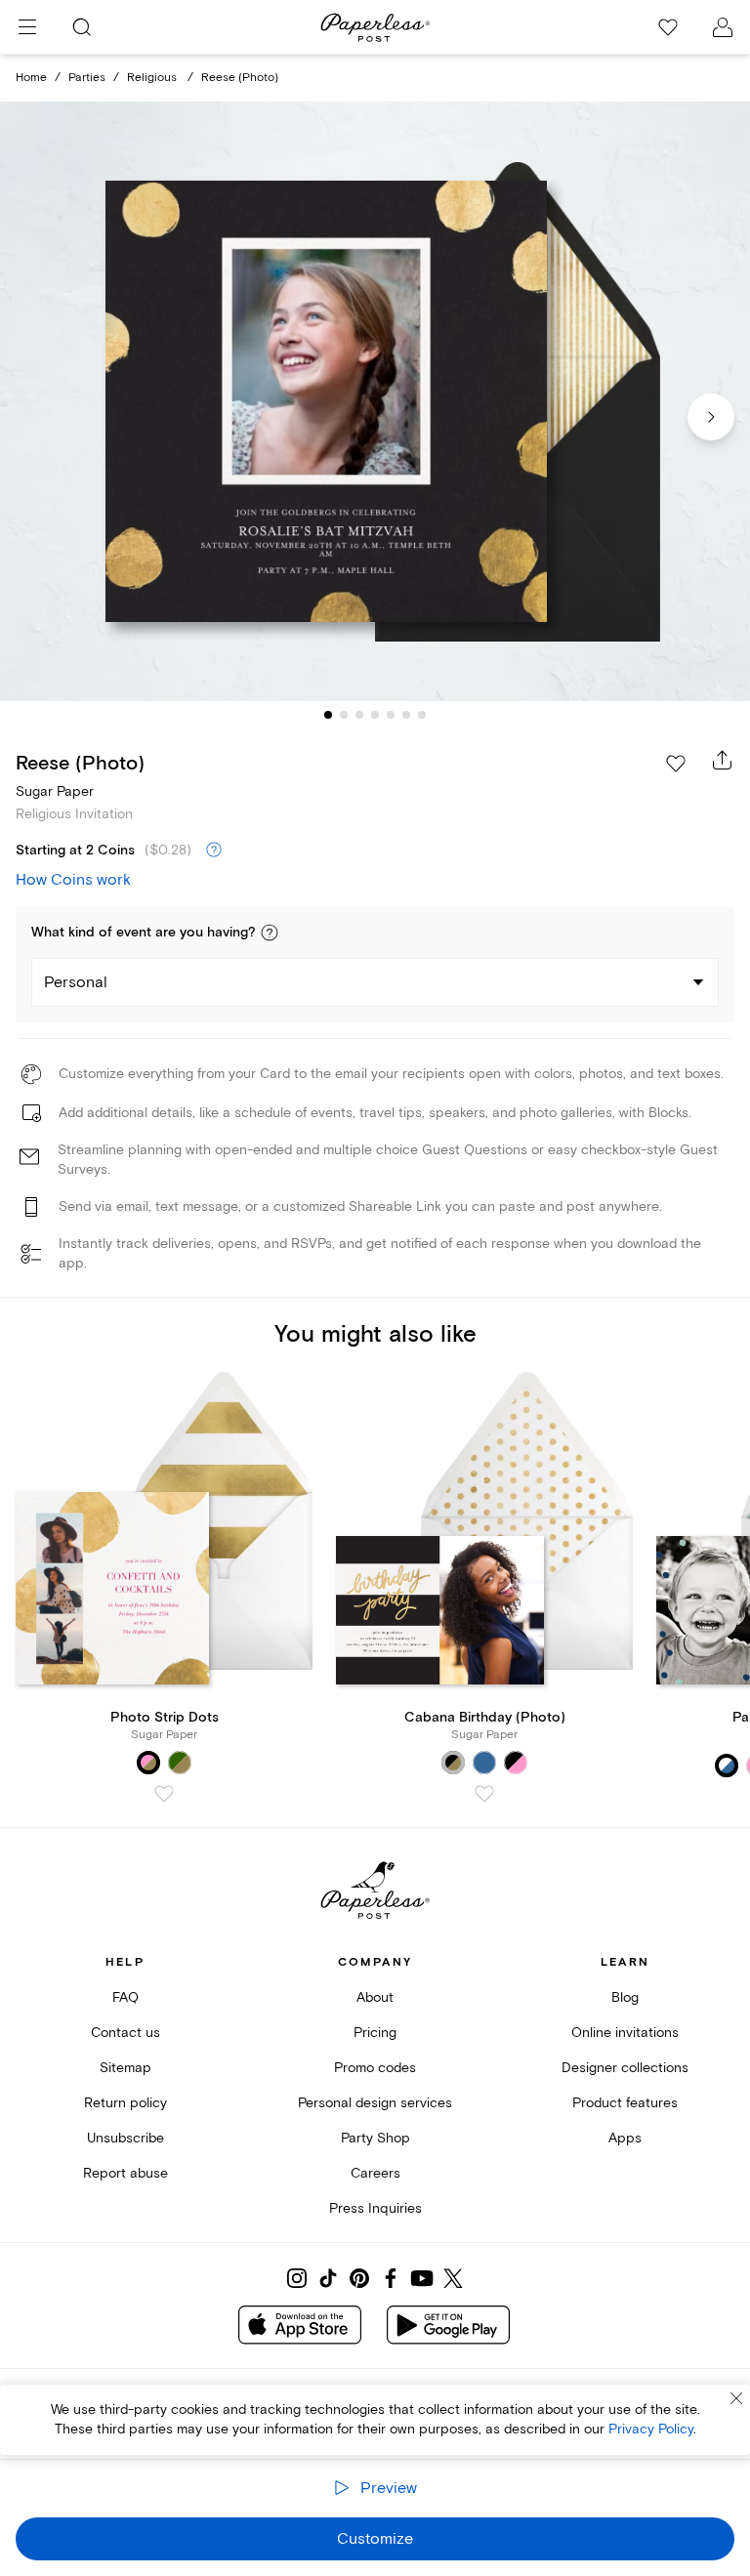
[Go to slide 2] (344, 715)
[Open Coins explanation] (214, 851)
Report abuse (125, 2173)
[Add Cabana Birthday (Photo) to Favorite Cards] (484, 1794)
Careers (375, 2173)
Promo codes (375, 2068)
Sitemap (125, 2068)
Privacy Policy (651, 2429)
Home (31, 78)
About (375, 1997)
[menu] (27, 27)
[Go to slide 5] (391, 715)
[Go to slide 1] (328, 715)
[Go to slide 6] (406, 715)
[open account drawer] (723, 27)
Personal (76, 982)
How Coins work (73, 880)
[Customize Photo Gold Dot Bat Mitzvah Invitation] (375, 402)
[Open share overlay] (723, 760)
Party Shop (375, 2138)
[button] (270, 933)
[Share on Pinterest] (359, 2278)
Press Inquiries (375, 2208)
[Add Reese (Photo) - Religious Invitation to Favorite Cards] (676, 764)
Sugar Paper (55, 791)
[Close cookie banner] (736, 2398)
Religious (153, 78)
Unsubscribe (125, 2138)
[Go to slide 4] (375, 715)
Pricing (375, 2033)
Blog (625, 1997)
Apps (625, 2138)
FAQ (125, 1997)
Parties (87, 78)
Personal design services (375, 2103)
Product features (625, 2103)
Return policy (125, 2103)
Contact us (125, 2033)
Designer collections (625, 2068)
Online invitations (625, 2033)
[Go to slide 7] (422, 715)
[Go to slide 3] (359, 715)
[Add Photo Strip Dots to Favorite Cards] (164, 1794)
